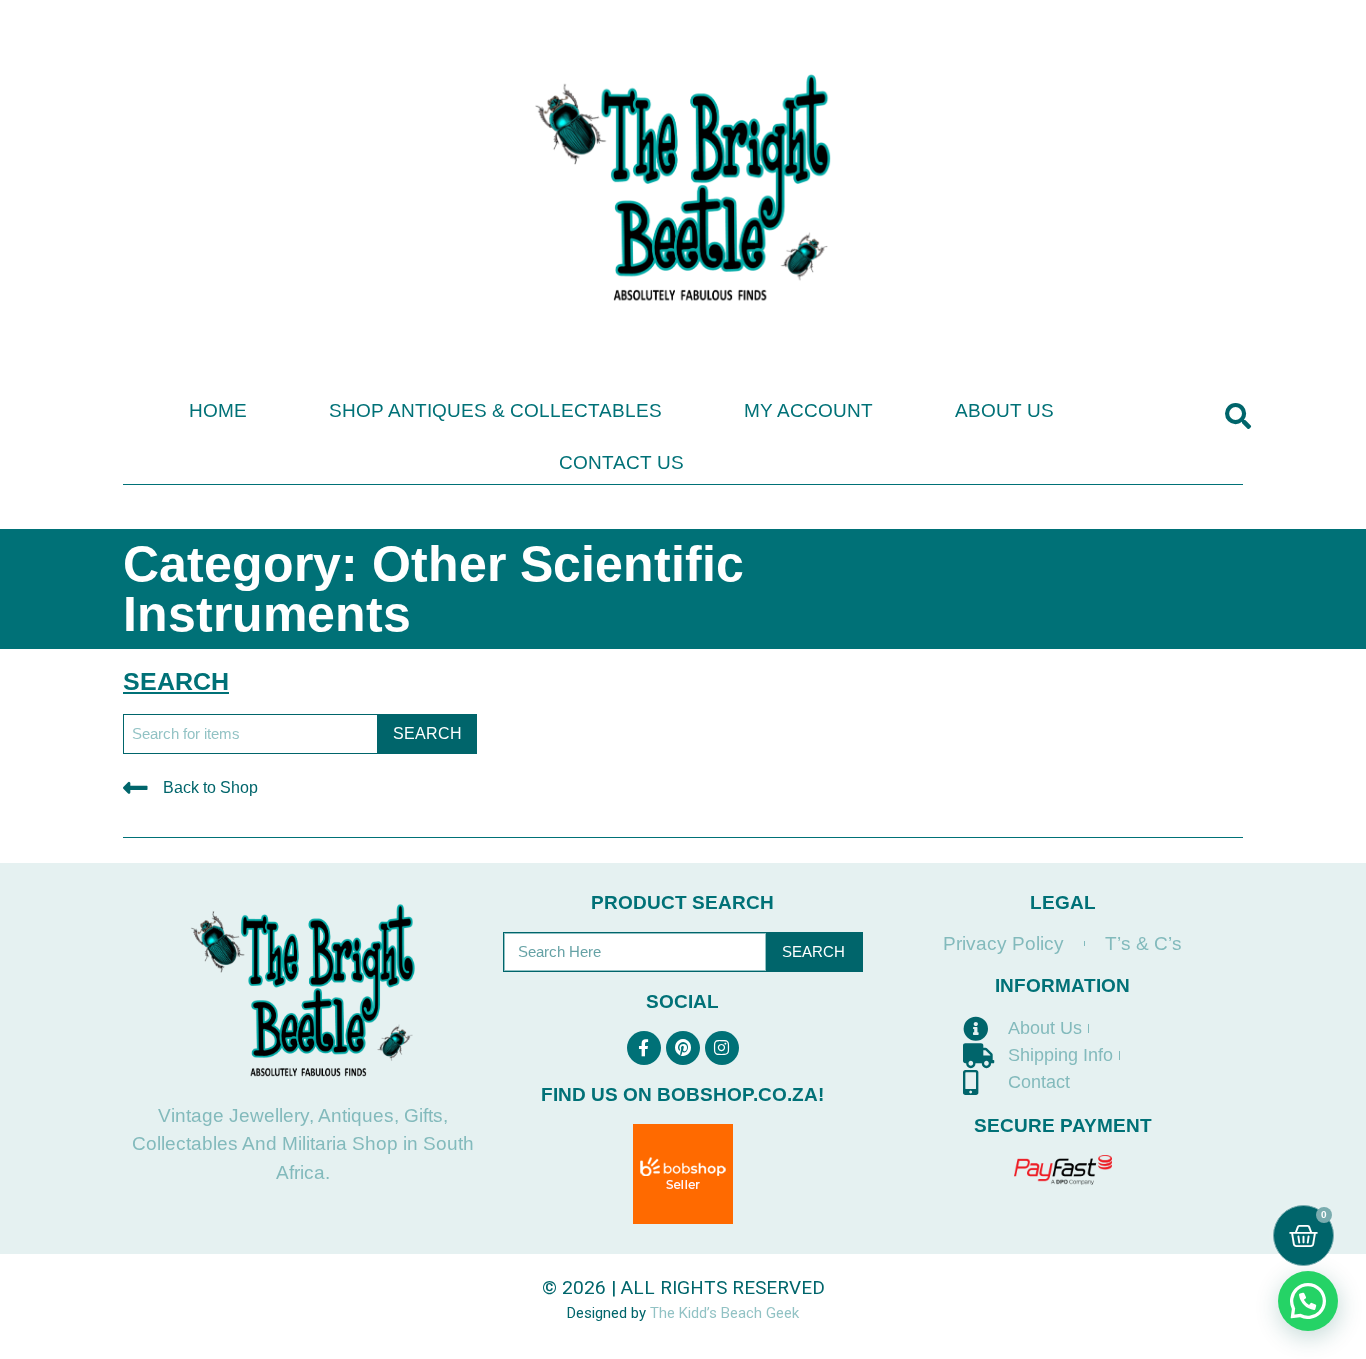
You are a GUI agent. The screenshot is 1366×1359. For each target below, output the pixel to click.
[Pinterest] (683, 1048)
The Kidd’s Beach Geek (724, 1313)
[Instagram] (722, 1048)
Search (813, 951)
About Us (1004, 410)
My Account (808, 410)
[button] (1237, 416)
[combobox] (250, 734)
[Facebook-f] (644, 1048)
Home (218, 410)
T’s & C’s (1143, 943)
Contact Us (621, 462)
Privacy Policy (1003, 943)
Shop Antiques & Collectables (495, 410)
